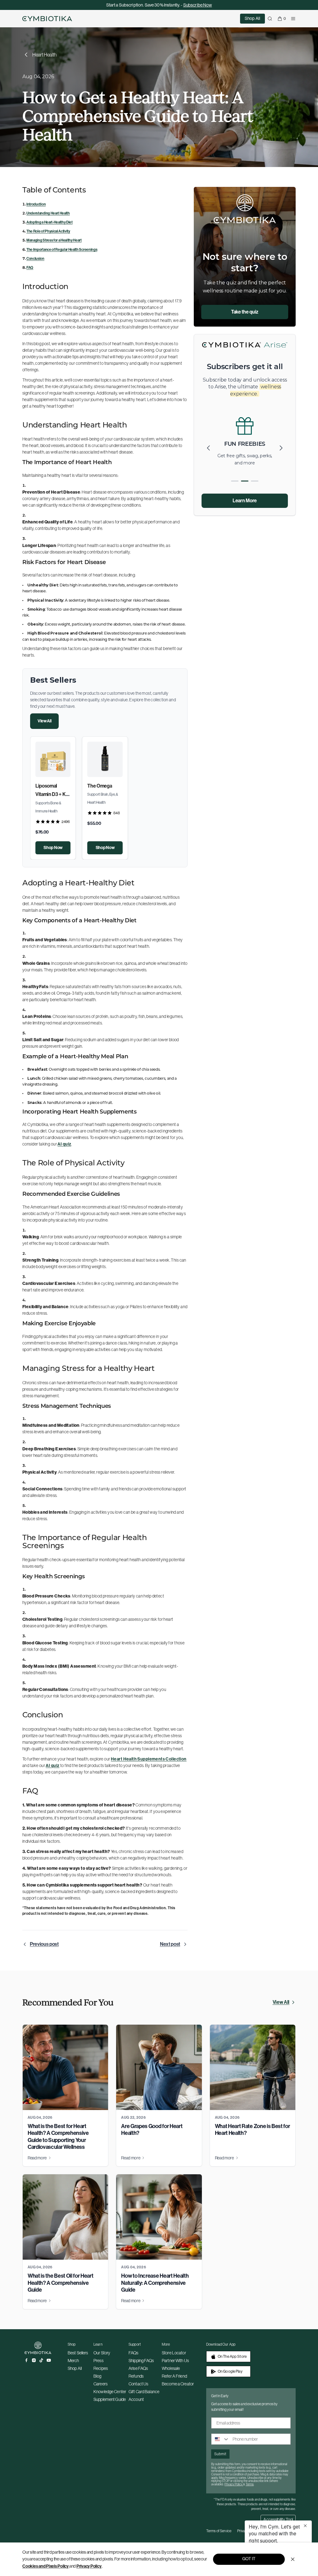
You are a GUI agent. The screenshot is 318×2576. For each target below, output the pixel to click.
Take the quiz (245, 312)
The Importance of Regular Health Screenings (62, 250)
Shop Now (53, 848)
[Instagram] (34, 2360)
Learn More (245, 501)
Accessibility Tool (278, 2520)
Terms (250, 2484)
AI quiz (64, 1144)
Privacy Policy (89, 2566)
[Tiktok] (41, 2360)
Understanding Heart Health (48, 213)
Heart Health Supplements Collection (149, 1759)
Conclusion (35, 259)
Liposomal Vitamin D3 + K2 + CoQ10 (52, 794)
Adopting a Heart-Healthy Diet (50, 222)
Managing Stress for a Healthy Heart (54, 240)
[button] (281, 448)
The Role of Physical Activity (48, 231)
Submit (220, 2454)
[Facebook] (26, 2360)
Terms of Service (219, 2531)
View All (44, 721)
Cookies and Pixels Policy (45, 2566)
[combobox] (220, 2439)
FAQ (30, 268)
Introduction (36, 204)
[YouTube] (49, 2360)
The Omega (100, 786)
